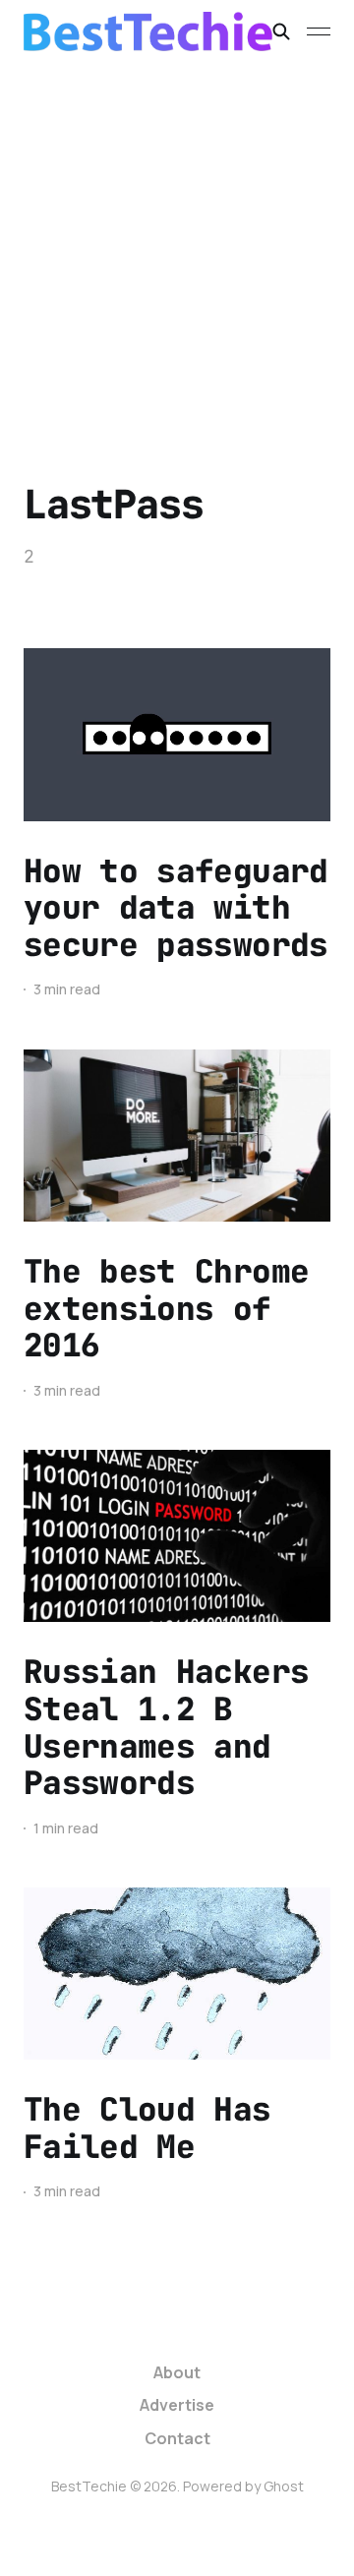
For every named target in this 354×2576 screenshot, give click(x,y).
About (177, 2372)
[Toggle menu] (319, 31)
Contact (177, 2438)
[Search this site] (281, 31)
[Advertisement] (177, 250)
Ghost (284, 2486)
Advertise (177, 2405)
